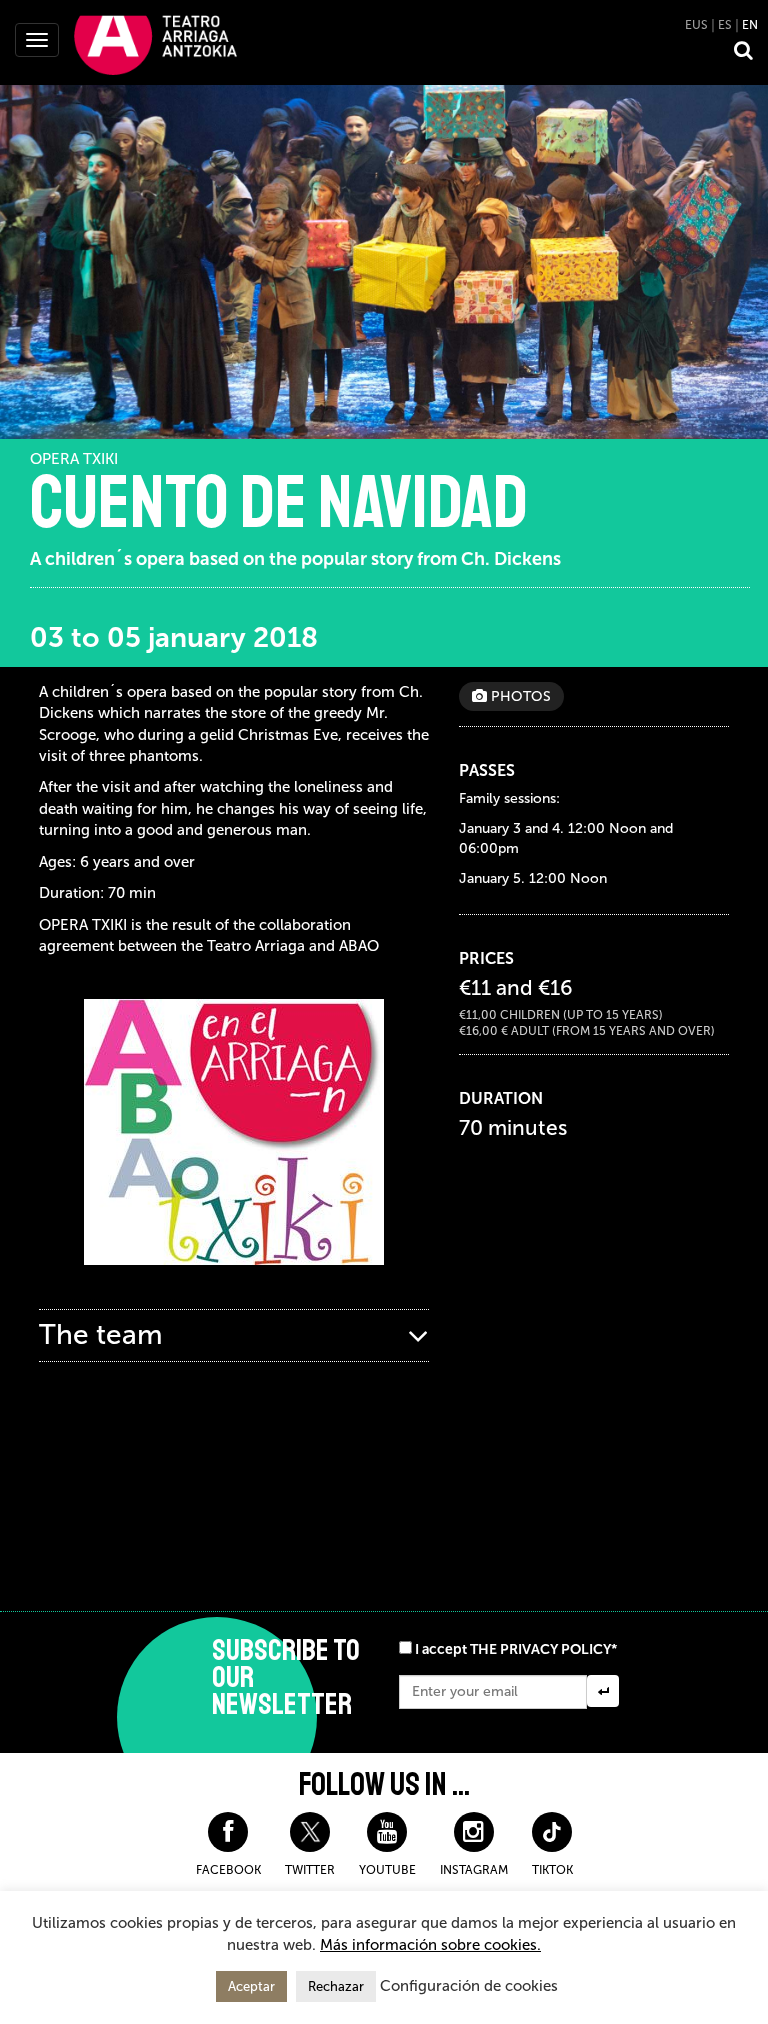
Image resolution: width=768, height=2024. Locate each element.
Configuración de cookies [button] (469, 1986)
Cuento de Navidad (279, 503)
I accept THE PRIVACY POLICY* (516, 1649)
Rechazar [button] (336, 1986)
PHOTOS (519, 696)
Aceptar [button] (251, 1986)
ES (725, 25)
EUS (696, 25)
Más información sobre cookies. (430, 1945)
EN (750, 25)
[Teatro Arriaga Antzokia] (155, 44)
